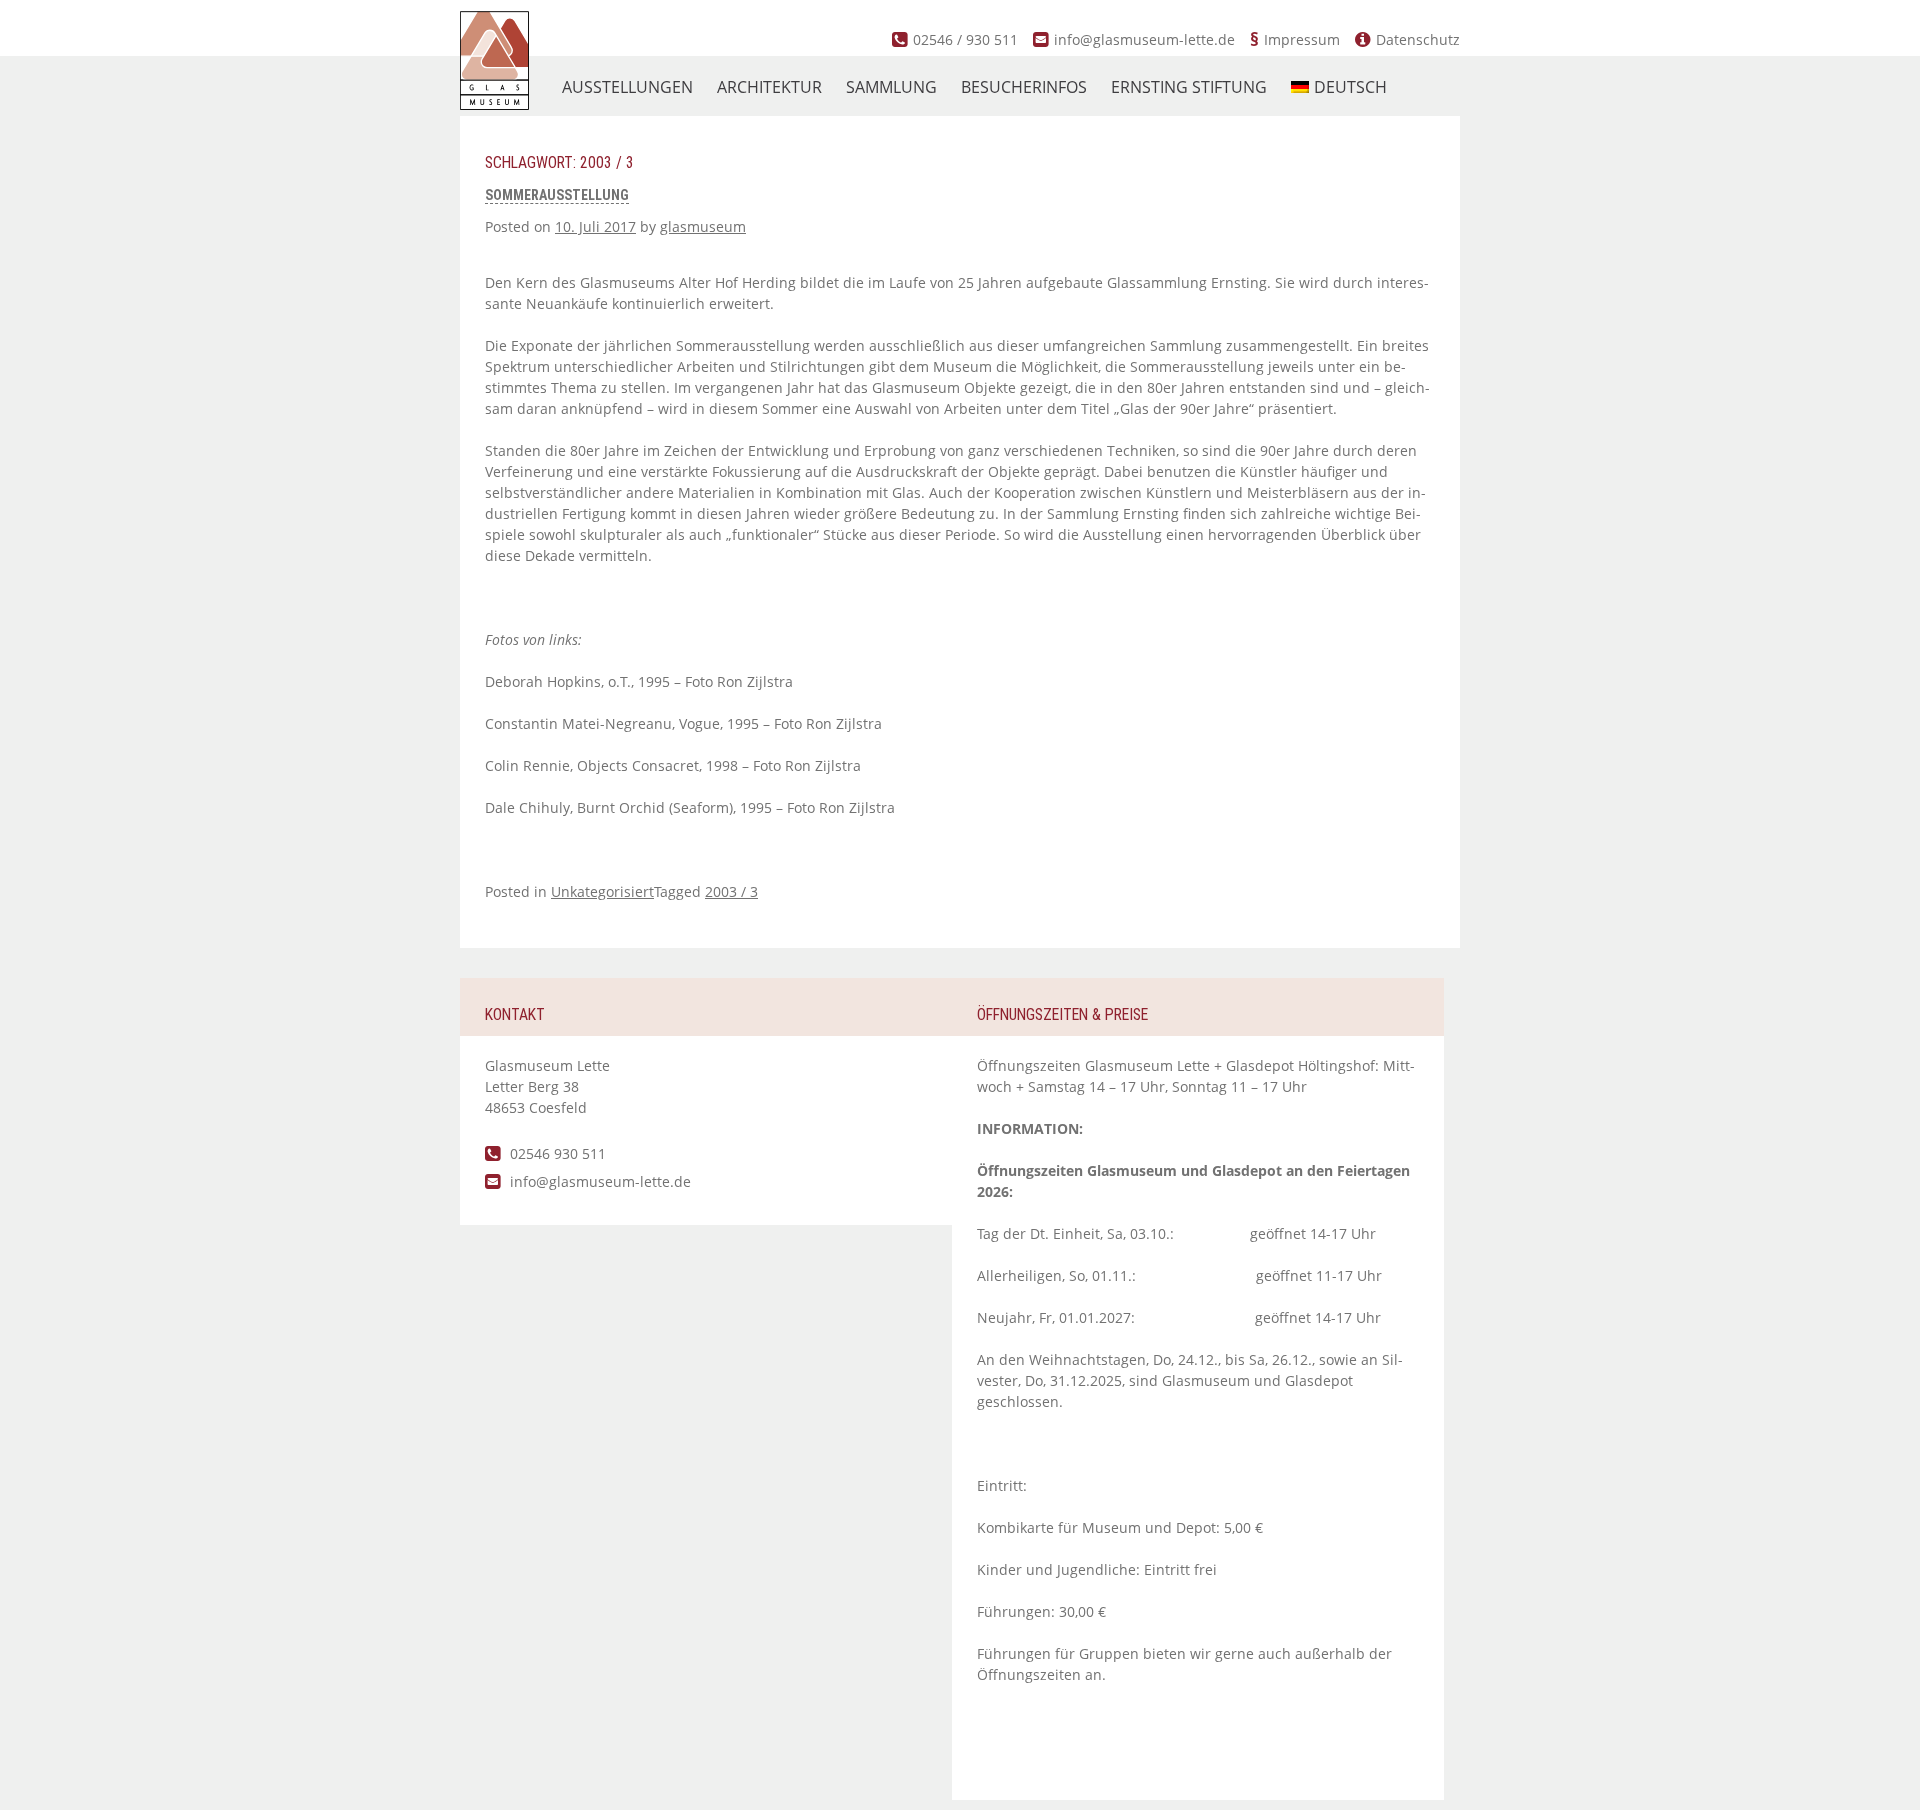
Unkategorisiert (602, 891)
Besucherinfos (1024, 87)
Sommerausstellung (557, 195)
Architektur (769, 87)
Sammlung (891, 87)
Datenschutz (1418, 39)
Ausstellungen (627, 87)
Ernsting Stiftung (1189, 87)
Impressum (1302, 39)
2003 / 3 (731, 891)
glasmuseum (703, 226)
